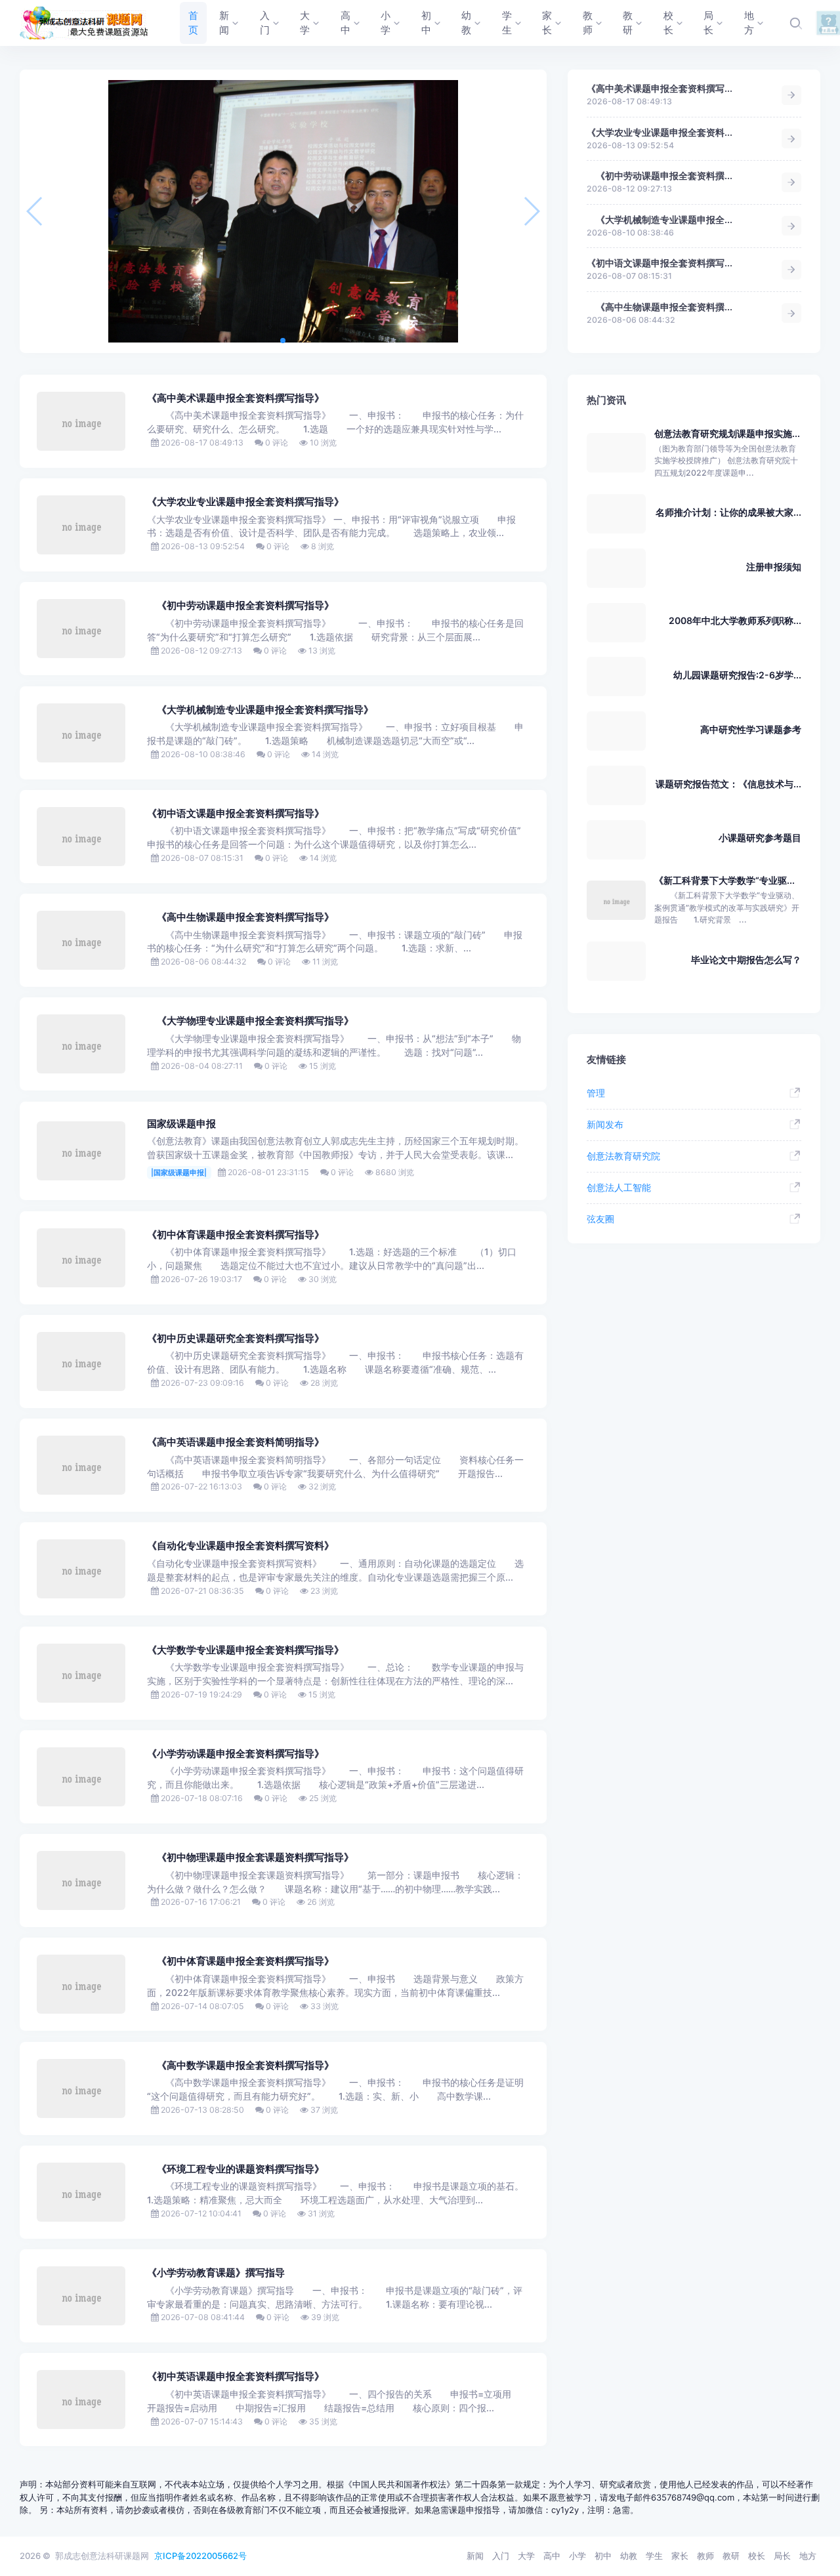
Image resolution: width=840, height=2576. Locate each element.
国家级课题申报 (181, 1124)
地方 (808, 2556)
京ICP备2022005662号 (200, 2556)
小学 (577, 2556)
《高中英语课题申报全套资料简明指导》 (236, 1442)
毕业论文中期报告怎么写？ (746, 960)
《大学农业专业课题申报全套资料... (660, 132)
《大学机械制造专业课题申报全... (660, 219)
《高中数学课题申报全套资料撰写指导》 (241, 2066)
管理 (596, 1093)
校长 (757, 2556)
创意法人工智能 (619, 1187)
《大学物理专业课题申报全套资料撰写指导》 (250, 1021)
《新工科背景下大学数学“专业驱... (724, 880)
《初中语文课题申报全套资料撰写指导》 (236, 814)
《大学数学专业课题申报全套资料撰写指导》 (245, 1650)
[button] (283, 341)
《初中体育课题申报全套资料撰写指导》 (236, 1235)
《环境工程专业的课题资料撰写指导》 (236, 2169)
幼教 (629, 2556)
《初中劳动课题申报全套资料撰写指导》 (241, 606)
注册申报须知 (774, 567)
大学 (526, 2556)
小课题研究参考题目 (760, 838)
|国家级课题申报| (179, 1173)
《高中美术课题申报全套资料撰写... (660, 88)
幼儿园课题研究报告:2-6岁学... (737, 675)
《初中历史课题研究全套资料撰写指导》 (236, 1339)
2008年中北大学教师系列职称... (735, 620)
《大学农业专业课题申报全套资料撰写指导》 (245, 502)
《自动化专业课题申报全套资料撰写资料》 (241, 1546)
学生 (654, 2556)
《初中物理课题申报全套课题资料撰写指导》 (250, 1858)
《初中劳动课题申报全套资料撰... (660, 176)
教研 (731, 2556)
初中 (603, 2556)
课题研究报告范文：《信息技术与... (728, 784)
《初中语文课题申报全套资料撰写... (660, 263)
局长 (782, 2556)
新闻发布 (605, 1124)
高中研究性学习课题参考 (751, 729)
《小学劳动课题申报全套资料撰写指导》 (236, 1754)
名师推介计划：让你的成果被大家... (728, 512)
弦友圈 (600, 1219)
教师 (705, 2556)
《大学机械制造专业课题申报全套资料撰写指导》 (260, 710)
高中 (552, 2556)
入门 (501, 2556)
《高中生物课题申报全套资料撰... (660, 307)
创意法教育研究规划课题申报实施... (727, 433)
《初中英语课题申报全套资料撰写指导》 (236, 2377)
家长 (680, 2556)
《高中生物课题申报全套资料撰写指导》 (241, 917)
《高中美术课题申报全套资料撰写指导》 (236, 398)
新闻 (475, 2556)
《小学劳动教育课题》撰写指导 (216, 2273)
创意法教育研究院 (623, 1156)
